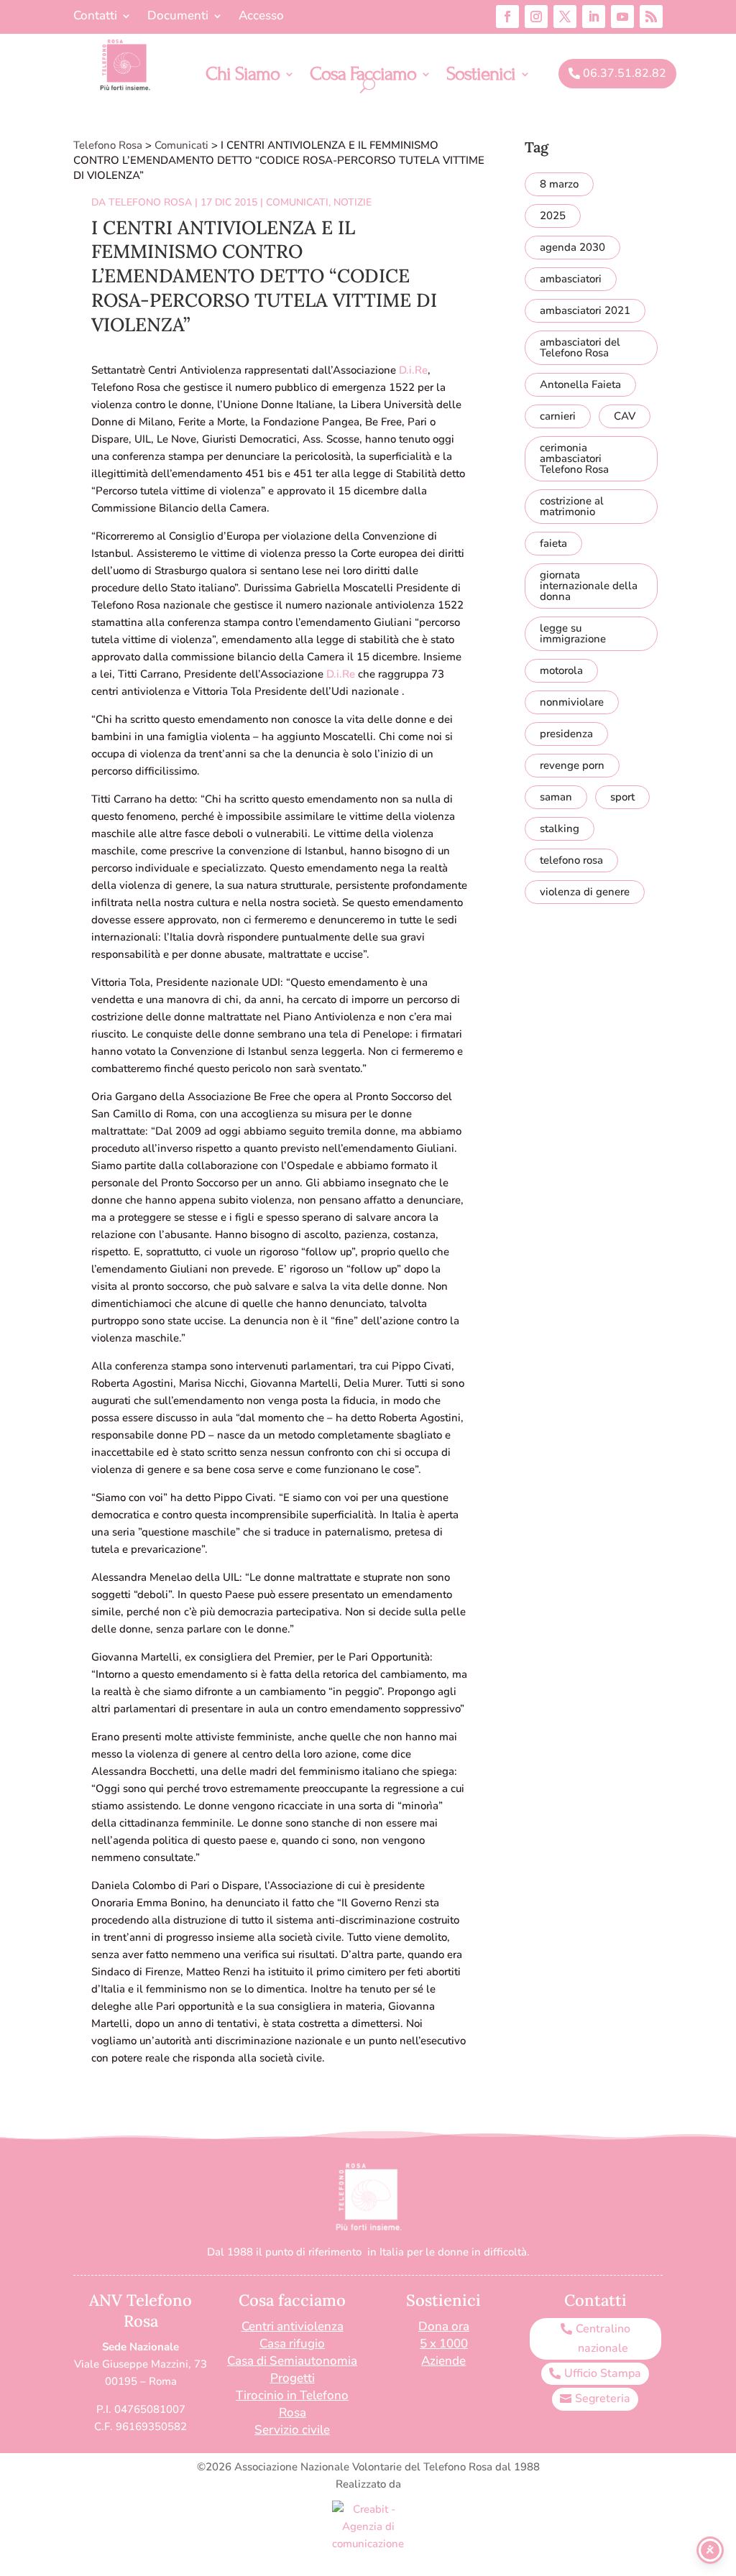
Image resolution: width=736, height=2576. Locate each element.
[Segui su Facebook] (507, 17)
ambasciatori (571, 279)
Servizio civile (292, 2430)
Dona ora (444, 2326)
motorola (561, 670)
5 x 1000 (444, 2344)
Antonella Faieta (580, 384)
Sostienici (481, 77)
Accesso (261, 17)
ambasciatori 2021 (585, 310)
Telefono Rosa (150, 202)
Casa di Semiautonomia (292, 2361)
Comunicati (297, 202)
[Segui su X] (565, 17)
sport (622, 797)
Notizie (353, 202)
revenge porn (572, 765)
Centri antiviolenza (293, 2326)
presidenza (566, 734)
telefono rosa (571, 860)
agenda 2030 (572, 247)
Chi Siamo (243, 77)
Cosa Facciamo (363, 77)
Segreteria (603, 2399)
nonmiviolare (572, 702)
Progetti (293, 2378)
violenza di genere (585, 892)
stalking (560, 828)
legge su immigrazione (573, 633)
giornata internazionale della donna (589, 586)
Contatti (95, 17)
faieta (553, 543)
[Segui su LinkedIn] (594, 17)
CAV (625, 416)
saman (556, 797)
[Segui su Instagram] (536, 17)
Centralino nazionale (603, 2339)
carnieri (558, 416)
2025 (553, 216)
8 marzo (559, 184)
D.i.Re (413, 370)
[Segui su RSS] (651, 17)
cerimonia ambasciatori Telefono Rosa (574, 458)
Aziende (443, 2361)
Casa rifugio (292, 2344)
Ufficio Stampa (603, 2373)
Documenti (178, 17)
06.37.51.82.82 (625, 73)
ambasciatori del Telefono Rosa (580, 347)
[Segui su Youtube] (622, 17)
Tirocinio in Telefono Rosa (292, 2404)
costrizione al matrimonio (572, 506)
